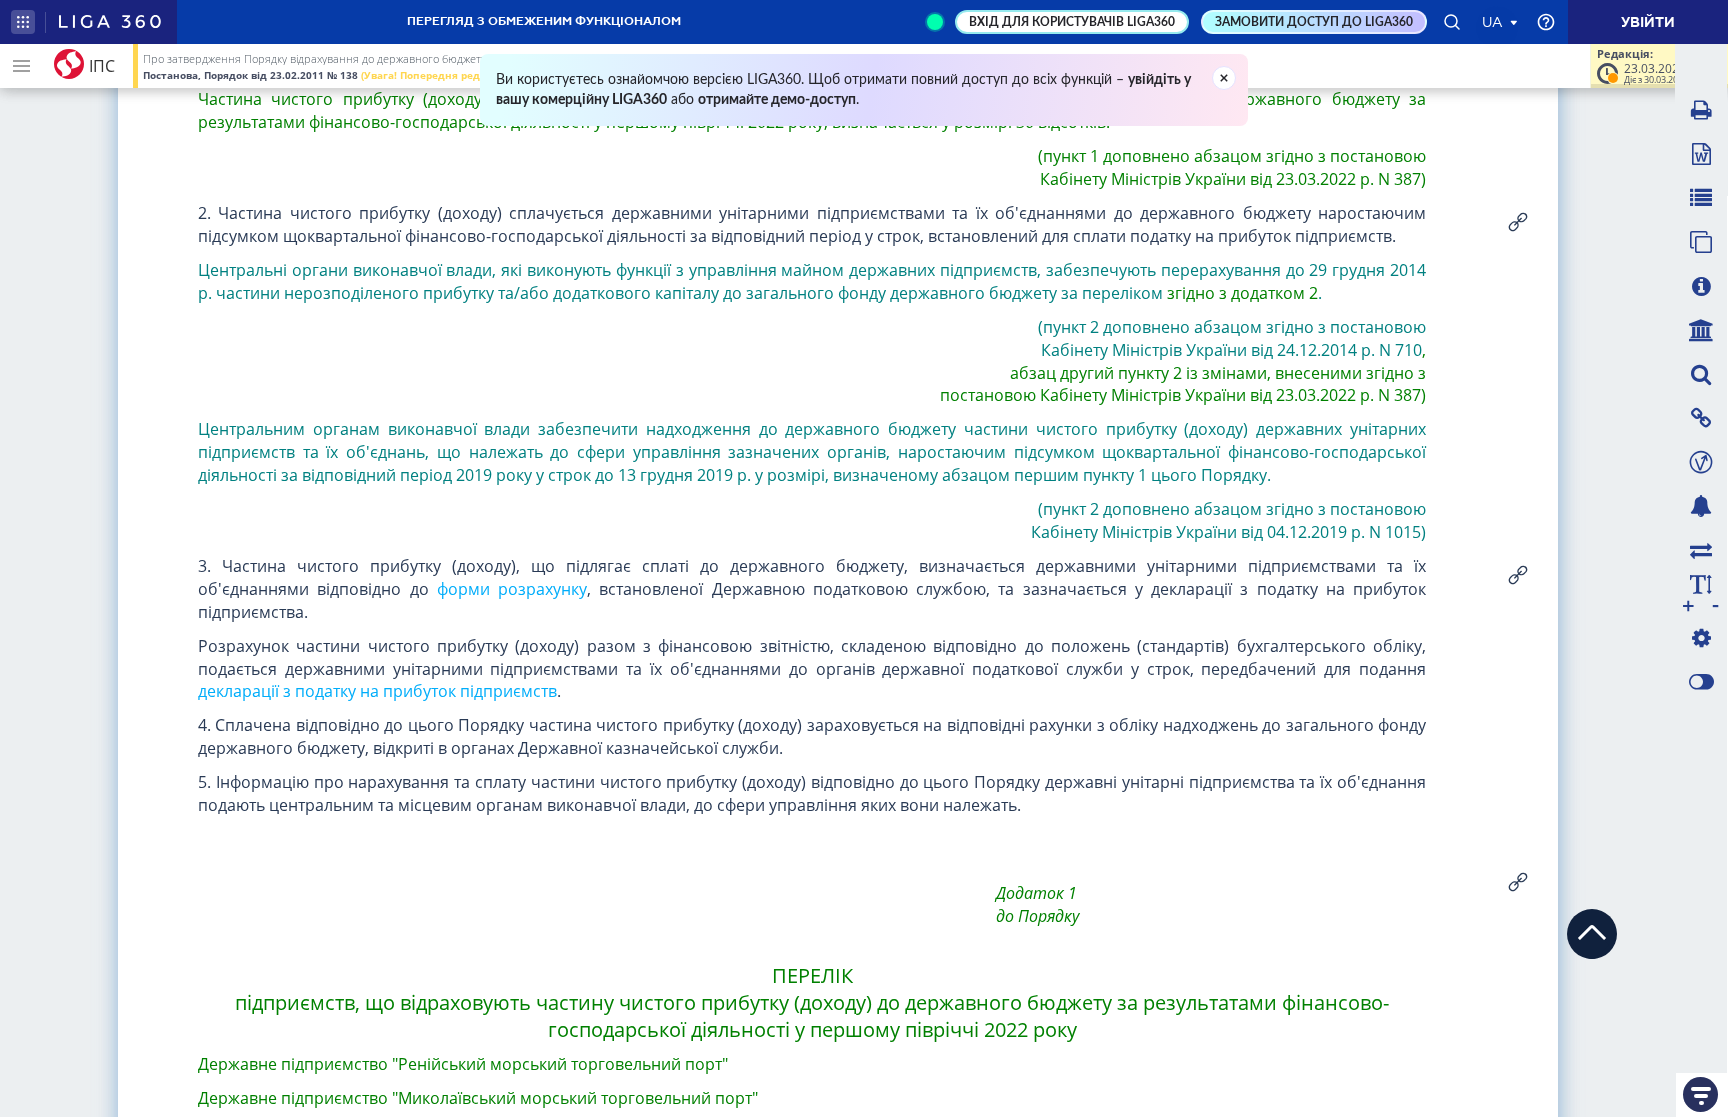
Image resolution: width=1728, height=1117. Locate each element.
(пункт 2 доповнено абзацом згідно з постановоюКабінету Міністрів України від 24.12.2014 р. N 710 (1232, 338)
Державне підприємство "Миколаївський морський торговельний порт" (478, 1098)
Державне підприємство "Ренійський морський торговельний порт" (463, 1064)
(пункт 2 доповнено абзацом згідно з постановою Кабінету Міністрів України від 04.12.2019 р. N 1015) (1226, 520)
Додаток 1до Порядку (1037, 904)
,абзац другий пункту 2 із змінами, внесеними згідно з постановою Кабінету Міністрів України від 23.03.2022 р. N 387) (1181, 373)
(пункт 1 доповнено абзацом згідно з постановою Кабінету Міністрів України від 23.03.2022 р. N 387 (1231, 167)
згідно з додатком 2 (1242, 293)
